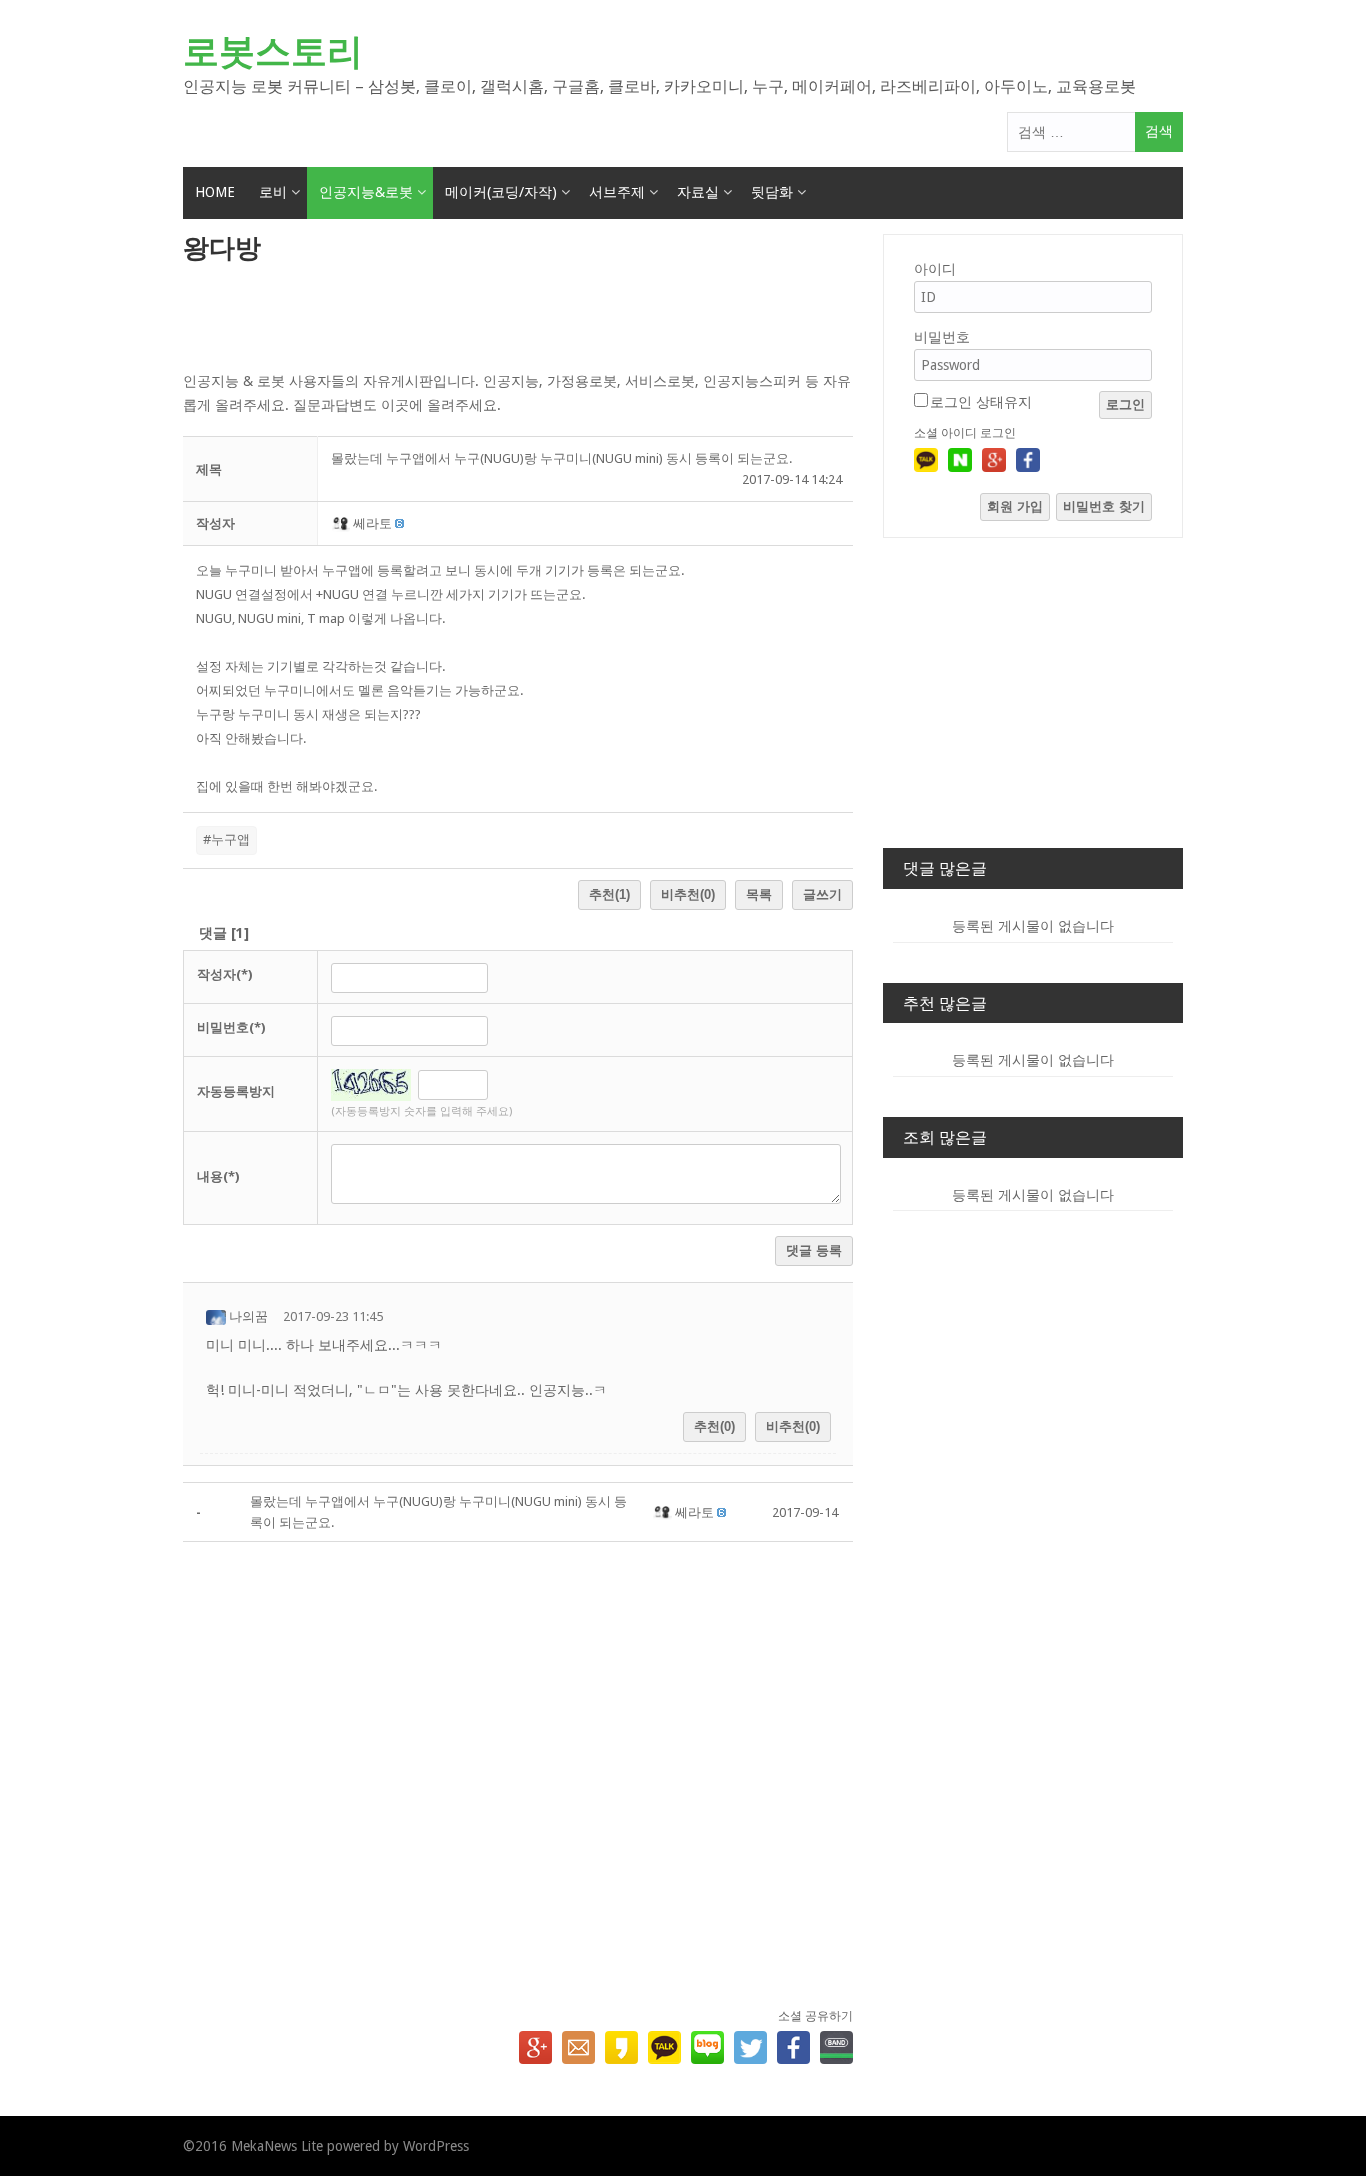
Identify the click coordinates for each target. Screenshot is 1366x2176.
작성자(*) (224, 974)
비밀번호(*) (231, 1027)
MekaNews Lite (277, 2146)
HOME (215, 192)
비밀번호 (942, 337)
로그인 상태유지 (981, 402)
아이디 (935, 269)
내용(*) (218, 1176)
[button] (342, 523)
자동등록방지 (236, 1091)
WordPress (436, 2146)
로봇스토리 (273, 51)
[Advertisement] (518, 319)
